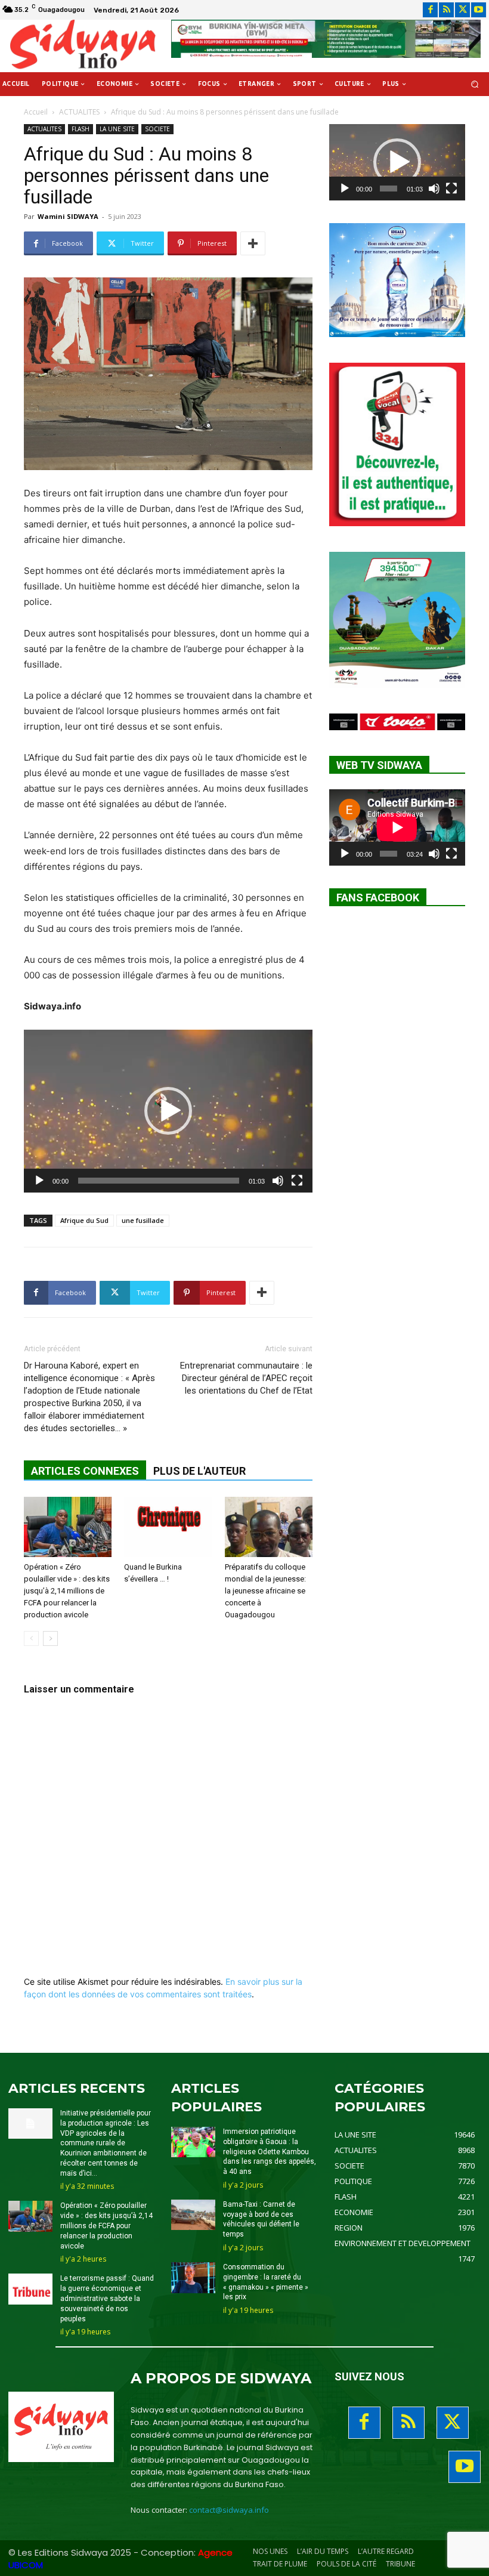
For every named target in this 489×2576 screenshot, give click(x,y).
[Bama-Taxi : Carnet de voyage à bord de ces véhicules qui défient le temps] (193, 2215)
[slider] (159, 1181)
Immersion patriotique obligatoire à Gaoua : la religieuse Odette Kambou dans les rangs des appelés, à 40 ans (270, 2152)
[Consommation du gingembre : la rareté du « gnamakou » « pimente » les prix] (193, 2278)
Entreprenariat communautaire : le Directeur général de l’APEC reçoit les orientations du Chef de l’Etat (246, 1378)
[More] (253, 243)
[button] (475, 84)
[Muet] (278, 1181)
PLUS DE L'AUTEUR (199, 1471)
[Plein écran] (297, 1181)
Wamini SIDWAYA (68, 216)
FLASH (81, 129)
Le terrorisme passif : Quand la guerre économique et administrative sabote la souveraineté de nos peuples (107, 2298)
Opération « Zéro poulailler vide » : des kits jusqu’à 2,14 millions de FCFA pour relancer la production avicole (67, 1591)
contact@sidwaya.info (229, 2510)
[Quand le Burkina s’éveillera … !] (168, 1527)
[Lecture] (39, 1181)
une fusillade (143, 1220)
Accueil (36, 112)
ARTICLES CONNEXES (85, 1471)
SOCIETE (157, 129)
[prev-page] (31, 1638)
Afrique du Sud (84, 1220)
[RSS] (446, 10)
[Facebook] (430, 10)
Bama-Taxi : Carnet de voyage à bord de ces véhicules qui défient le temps (261, 2219)
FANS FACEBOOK (378, 898)
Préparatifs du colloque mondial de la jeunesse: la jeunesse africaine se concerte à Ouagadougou (265, 1591)
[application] (168, 1111)
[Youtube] (479, 10)
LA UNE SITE (117, 129)
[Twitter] (462, 10)
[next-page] (50, 1638)
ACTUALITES (79, 112)
